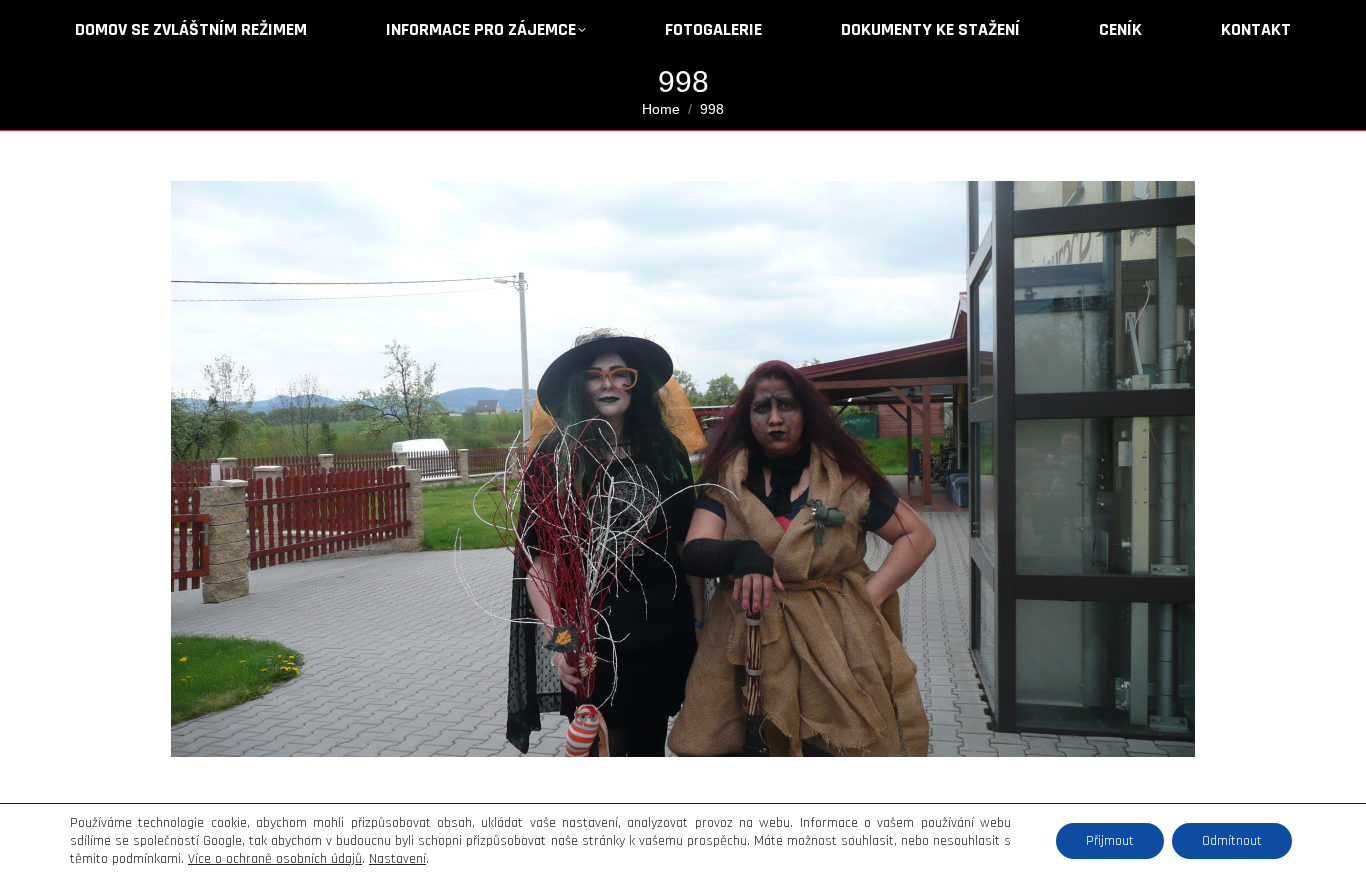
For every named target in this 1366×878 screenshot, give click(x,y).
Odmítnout (1232, 841)
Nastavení (397, 859)
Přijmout (1110, 841)
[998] (683, 469)
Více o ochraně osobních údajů (275, 859)
